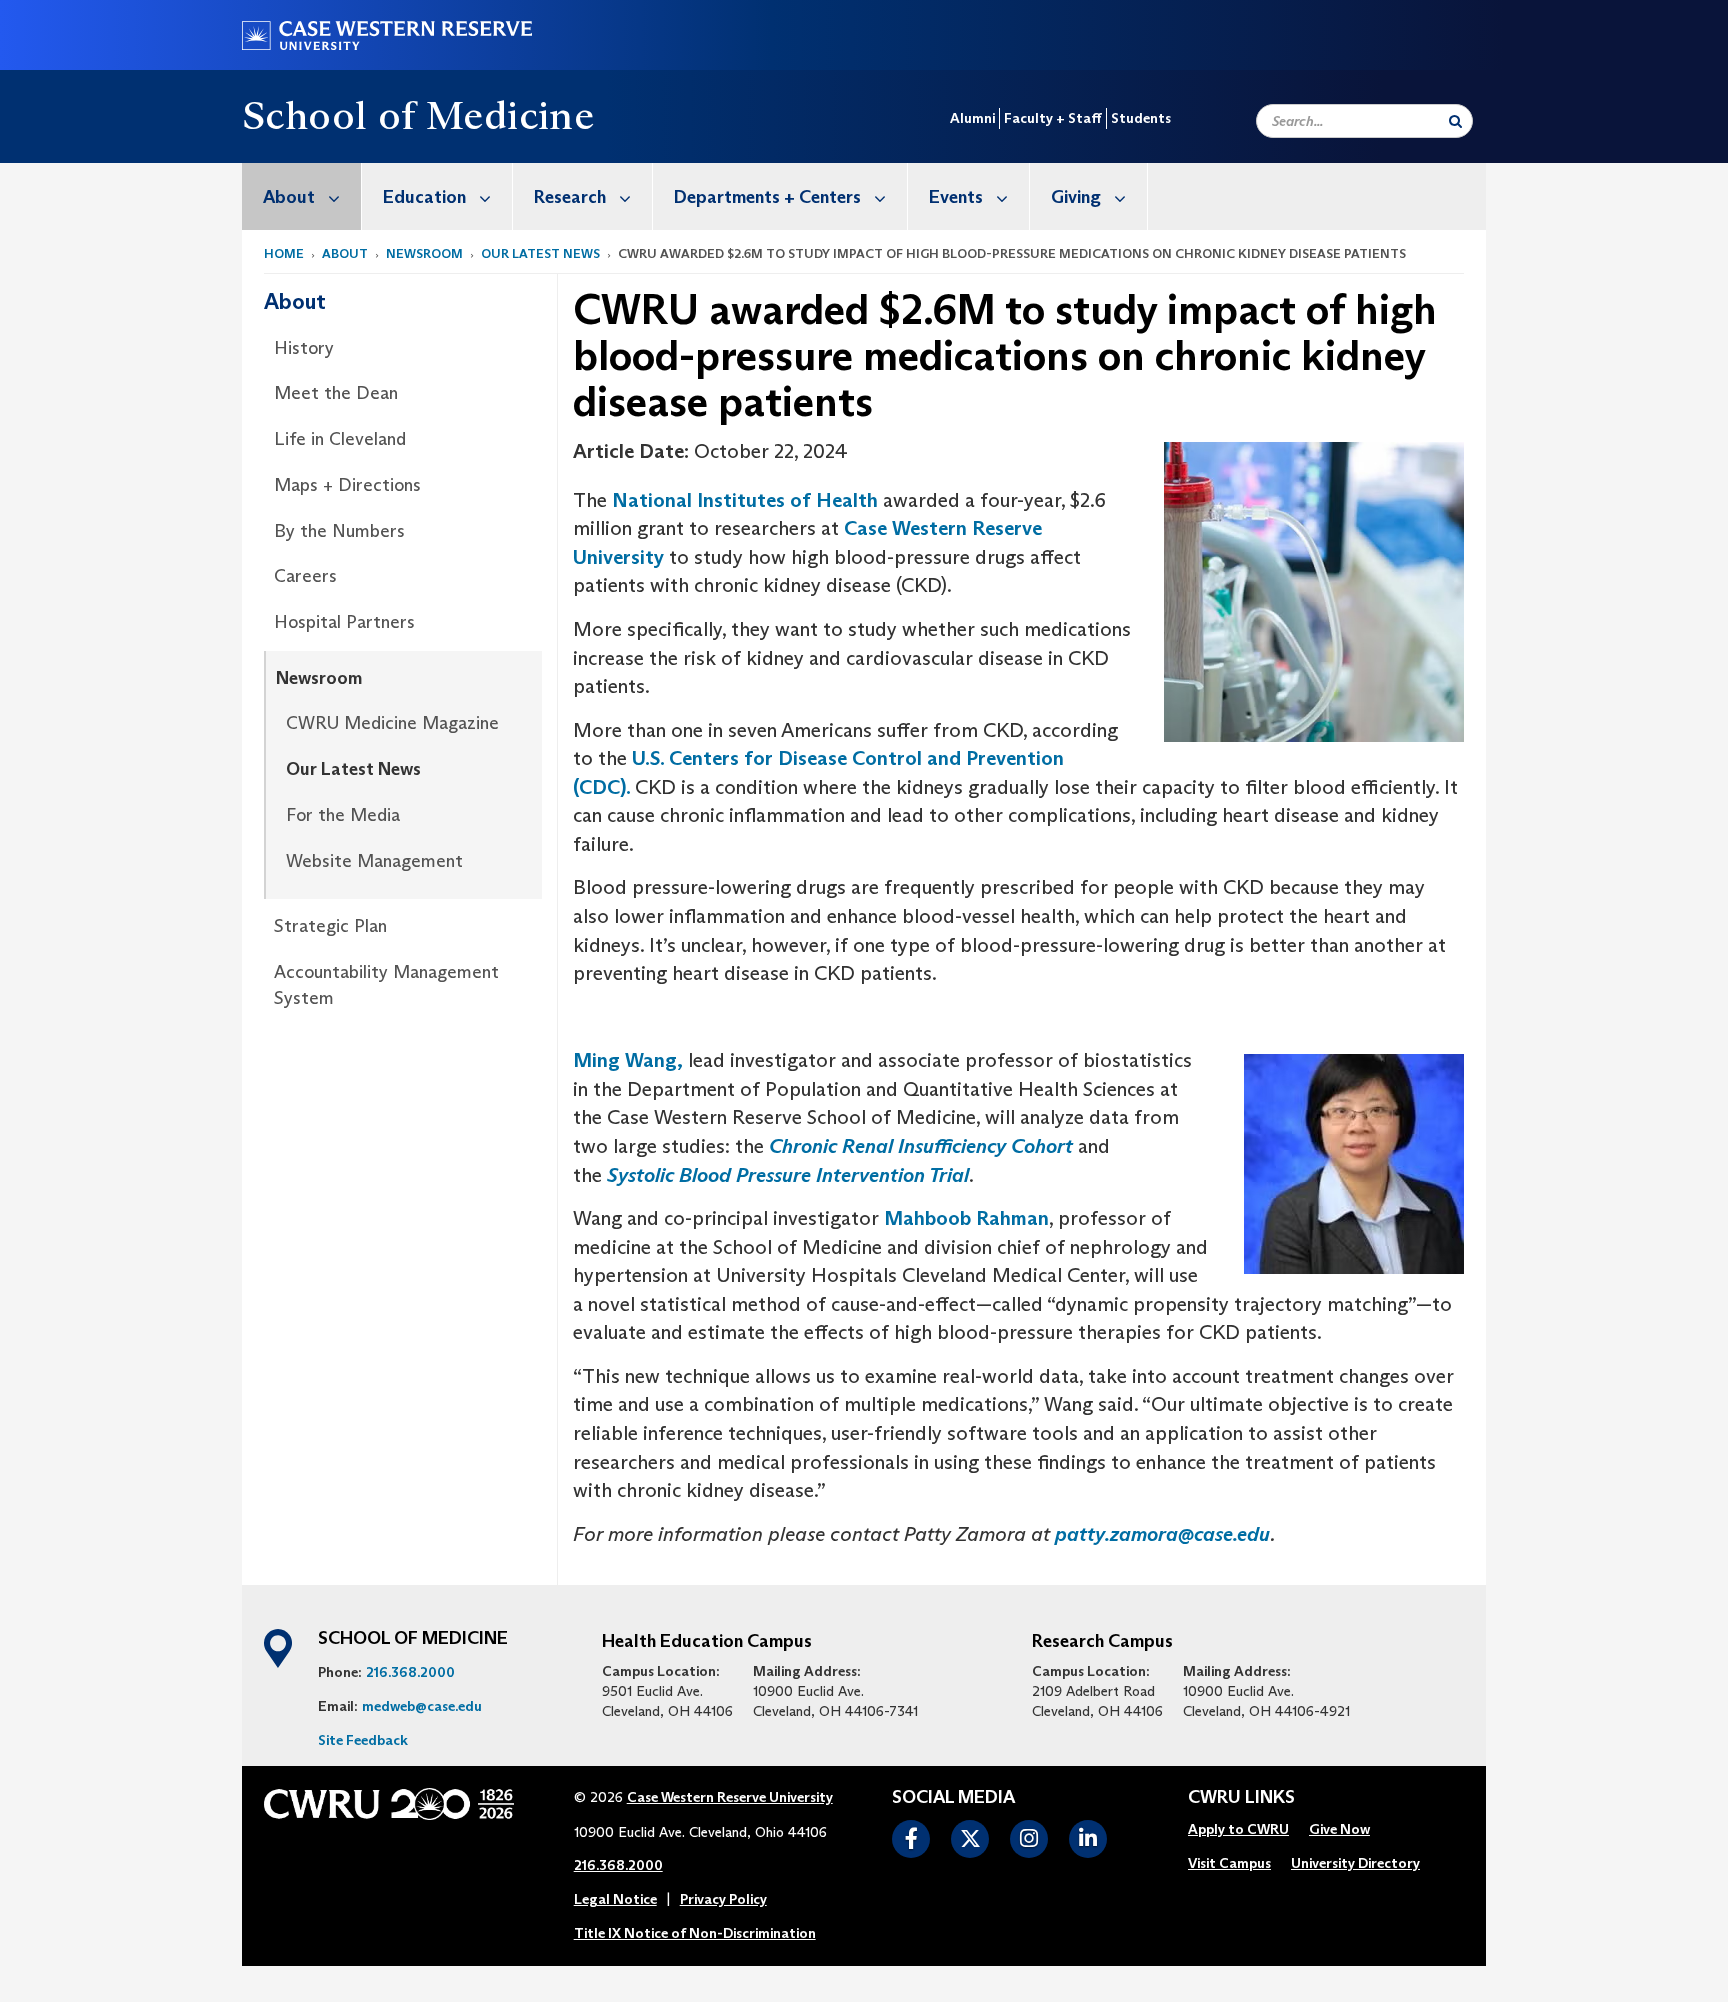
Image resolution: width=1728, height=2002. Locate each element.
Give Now (1339, 1829)
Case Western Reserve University (730, 1797)
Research (570, 197)
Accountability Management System (386, 985)
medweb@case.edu (422, 1706)
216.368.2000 (410, 1672)
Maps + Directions (347, 485)
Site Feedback (363, 1740)
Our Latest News (540, 253)
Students (1141, 118)
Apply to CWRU (1238, 1829)
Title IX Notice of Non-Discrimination (695, 1933)
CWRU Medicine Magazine (392, 723)
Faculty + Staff (1053, 118)
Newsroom (424, 253)
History (304, 348)
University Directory (1355, 1863)
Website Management (374, 861)
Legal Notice (615, 1899)
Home (284, 253)
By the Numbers (339, 531)
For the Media (343, 815)
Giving (1076, 197)
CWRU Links (1241, 1798)
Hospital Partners (344, 622)
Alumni (972, 118)
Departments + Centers (767, 197)
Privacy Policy (723, 1899)
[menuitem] (302, 196)
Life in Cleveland (340, 439)
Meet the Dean (336, 393)
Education (424, 197)
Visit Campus (1229, 1863)
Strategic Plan (330, 926)
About (289, 197)
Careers (305, 576)
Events (956, 197)
